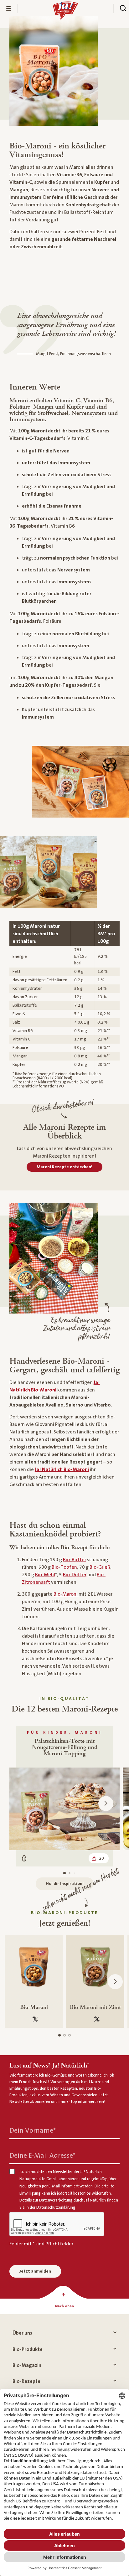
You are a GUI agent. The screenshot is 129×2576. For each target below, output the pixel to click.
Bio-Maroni (66, 1594)
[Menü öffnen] (9, 8)
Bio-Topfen (64, 1567)
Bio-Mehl (45, 1575)
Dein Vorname (33, 2131)
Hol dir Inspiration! (65, 1884)
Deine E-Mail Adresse (42, 2156)
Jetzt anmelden (35, 2271)
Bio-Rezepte (26, 2381)
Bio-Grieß (100, 1567)
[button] (106, 1804)
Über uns (22, 2333)
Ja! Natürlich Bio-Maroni (62, 1469)
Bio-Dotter (75, 1575)
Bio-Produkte (28, 2349)
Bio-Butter (75, 1560)
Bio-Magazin (27, 2365)
